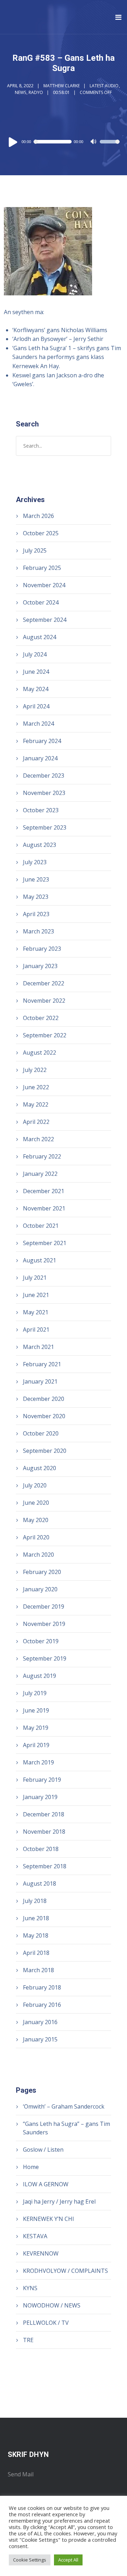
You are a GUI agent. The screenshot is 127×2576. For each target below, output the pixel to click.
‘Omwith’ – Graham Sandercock (64, 2106)
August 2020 (40, 1468)
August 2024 (40, 637)
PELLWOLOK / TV (46, 2323)
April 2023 (36, 914)
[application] (64, 142)
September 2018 (45, 1866)
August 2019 (40, 1676)
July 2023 (35, 862)
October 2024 (41, 602)
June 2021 (36, 1295)
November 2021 (44, 1208)
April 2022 (36, 1122)
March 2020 (38, 1555)
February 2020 (42, 1572)
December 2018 (44, 1814)
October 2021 (41, 1226)
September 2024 (45, 620)
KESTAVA (35, 2236)
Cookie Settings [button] (30, 2560)
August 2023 (40, 845)
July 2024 (35, 654)
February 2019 (42, 1780)
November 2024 (44, 585)
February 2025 (42, 568)
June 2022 (36, 1087)
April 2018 (36, 1953)
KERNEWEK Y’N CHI (49, 2219)
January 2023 (40, 966)
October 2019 (41, 1641)
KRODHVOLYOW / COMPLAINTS (65, 2271)
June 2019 (36, 1710)
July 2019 (35, 1693)
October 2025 (41, 533)
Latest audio (104, 86)
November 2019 (44, 1624)
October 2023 (41, 810)
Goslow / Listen (43, 2150)
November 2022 (44, 1001)
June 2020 (36, 1503)
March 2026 (38, 516)
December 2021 (44, 1191)
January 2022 (40, 1174)
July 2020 (35, 1485)
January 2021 (40, 1381)
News (20, 92)
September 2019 (45, 1658)
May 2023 (36, 897)
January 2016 (40, 2022)
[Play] (13, 142)
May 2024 (36, 689)
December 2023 (44, 776)
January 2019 (40, 1797)
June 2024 (36, 672)
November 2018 (44, 1832)
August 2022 (40, 1053)
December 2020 (44, 1399)
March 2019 (38, 1762)
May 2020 (36, 1520)
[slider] (110, 146)
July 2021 (35, 1278)
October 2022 (41, 1018)
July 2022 (35, 1070)
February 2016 (42, 2005)
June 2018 (36, 1918)
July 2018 (35, 1901)
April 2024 (36, 706)
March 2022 (38, 1139)
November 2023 (44, 793)
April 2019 (36, 1745)
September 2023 (45, 827)
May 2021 (36, 1312)
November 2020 (44, 1416)
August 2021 (40, 1260)
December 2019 (44, 1607)
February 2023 (42, 949)
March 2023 (38, 931)
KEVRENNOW (41, 2253)
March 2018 (38, 1970)
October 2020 (41, 1433)
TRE (28, 2340)
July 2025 (35, 550)
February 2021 (42, 1364)
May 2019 (36, 1728)
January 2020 (40, 1589)
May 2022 (36, 1104)
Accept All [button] (68, 2560)
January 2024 (40, 758)
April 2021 (36, 1330)
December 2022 (44, 983)
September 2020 (45, 1451)
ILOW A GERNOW (46, 2184)
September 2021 (45, 1243)
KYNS (30, 2288)
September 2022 (45, 1035)
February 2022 (42, 1156)
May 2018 (36, 1935)
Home (31, 2167)
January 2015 (40, 2039)
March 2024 (38, 724)
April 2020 (36, 1537)
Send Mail (21, 2474)
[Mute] (94, 142)
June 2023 (36, 879)
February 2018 (42, 1987)
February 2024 (42, 741)
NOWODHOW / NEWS (52, 2305)
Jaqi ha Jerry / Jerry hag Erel (59, 2201)
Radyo (36, 92)
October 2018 (41, 1849)
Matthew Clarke (62, 86)
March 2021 (38, 1347)
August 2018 (40, 1884)
